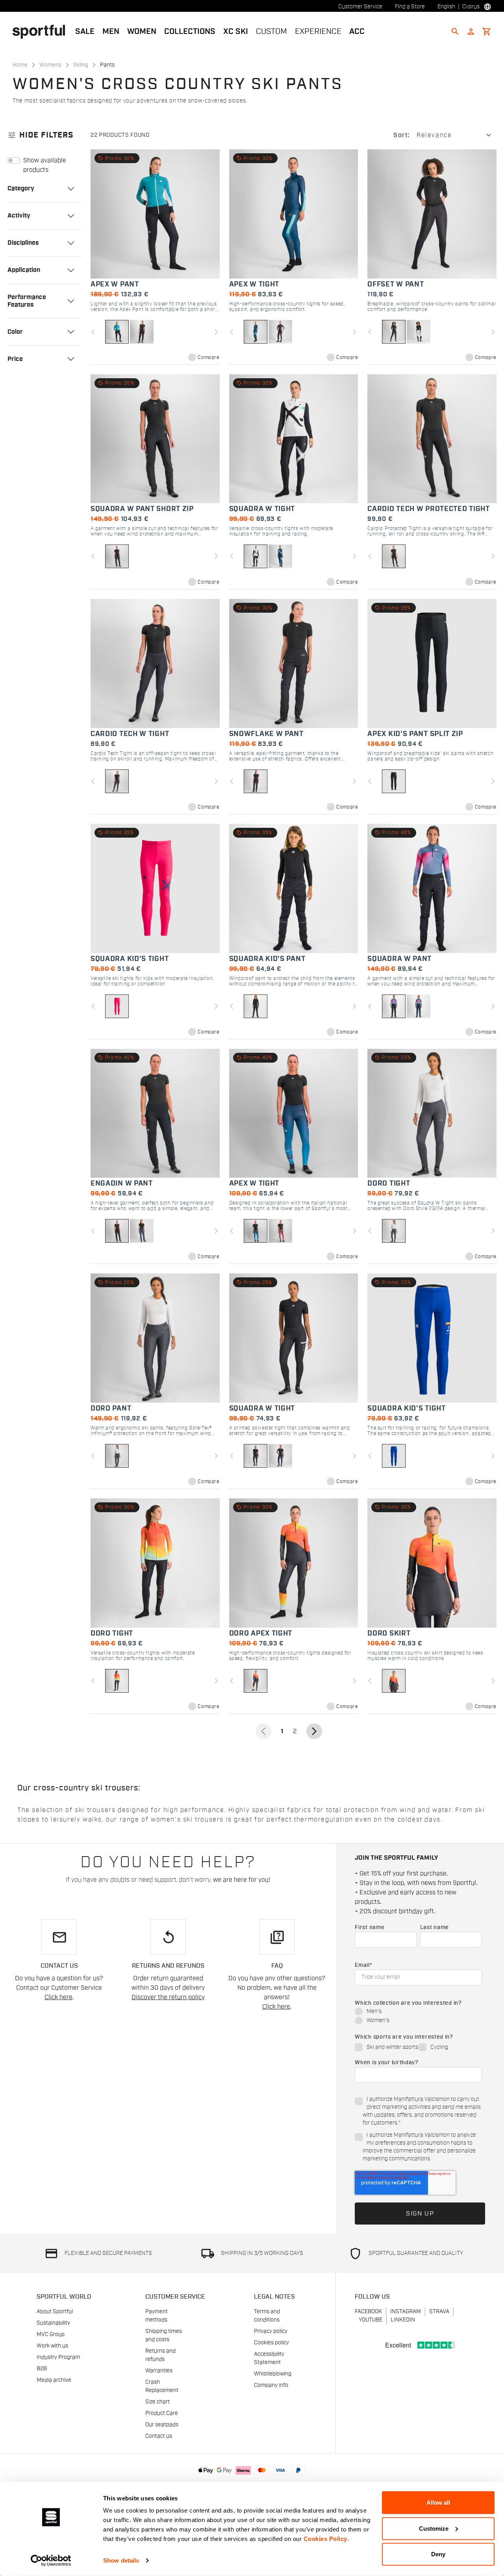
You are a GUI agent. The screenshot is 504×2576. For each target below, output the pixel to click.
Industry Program (58, 2357)
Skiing (81, 65)
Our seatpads (162, 2425)
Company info (271, 2385)
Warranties (159, 2371)
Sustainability (53, 2323)
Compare (208, 357)
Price (15, 359)
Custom (271, 32)
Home (20, 65)
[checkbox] (418, 2017)
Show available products (45, 165)
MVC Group (51, 2334)
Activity (19, 216)
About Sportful (55, 2312)
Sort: (402, 135)
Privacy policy (271, 2331)
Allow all (438, 2503)
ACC (357, 32)
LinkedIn (403, 2320)
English (446, 7)
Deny (438, 2554)
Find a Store (410, 7)
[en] (42, 31)
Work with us (52, 2346)
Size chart (157, 2402)
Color (15, 332)
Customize (434, 2528)
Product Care (162, 2413)
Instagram (406, 2312)
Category (21, 188)
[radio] (418, 2012)
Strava (439, 2312)
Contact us (159, 2436)
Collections (190, 32)
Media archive (54, 2380)
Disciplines (23, 243)
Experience (318, 32)
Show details (121, 2560)
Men (111, 32)
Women (142, 32)
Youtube (371, 2320)
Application (24, 270)
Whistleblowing (273, 2374)
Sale (85, 32)
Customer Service (360, 7)
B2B (42, 2369)
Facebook (368, 2312)
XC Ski (236, 32)
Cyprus (471, 7)
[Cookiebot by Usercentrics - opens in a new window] (51, 2561)
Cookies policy (271, 2343)
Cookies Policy (325, 2539)
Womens (50, 65)
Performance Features (27, 301)
